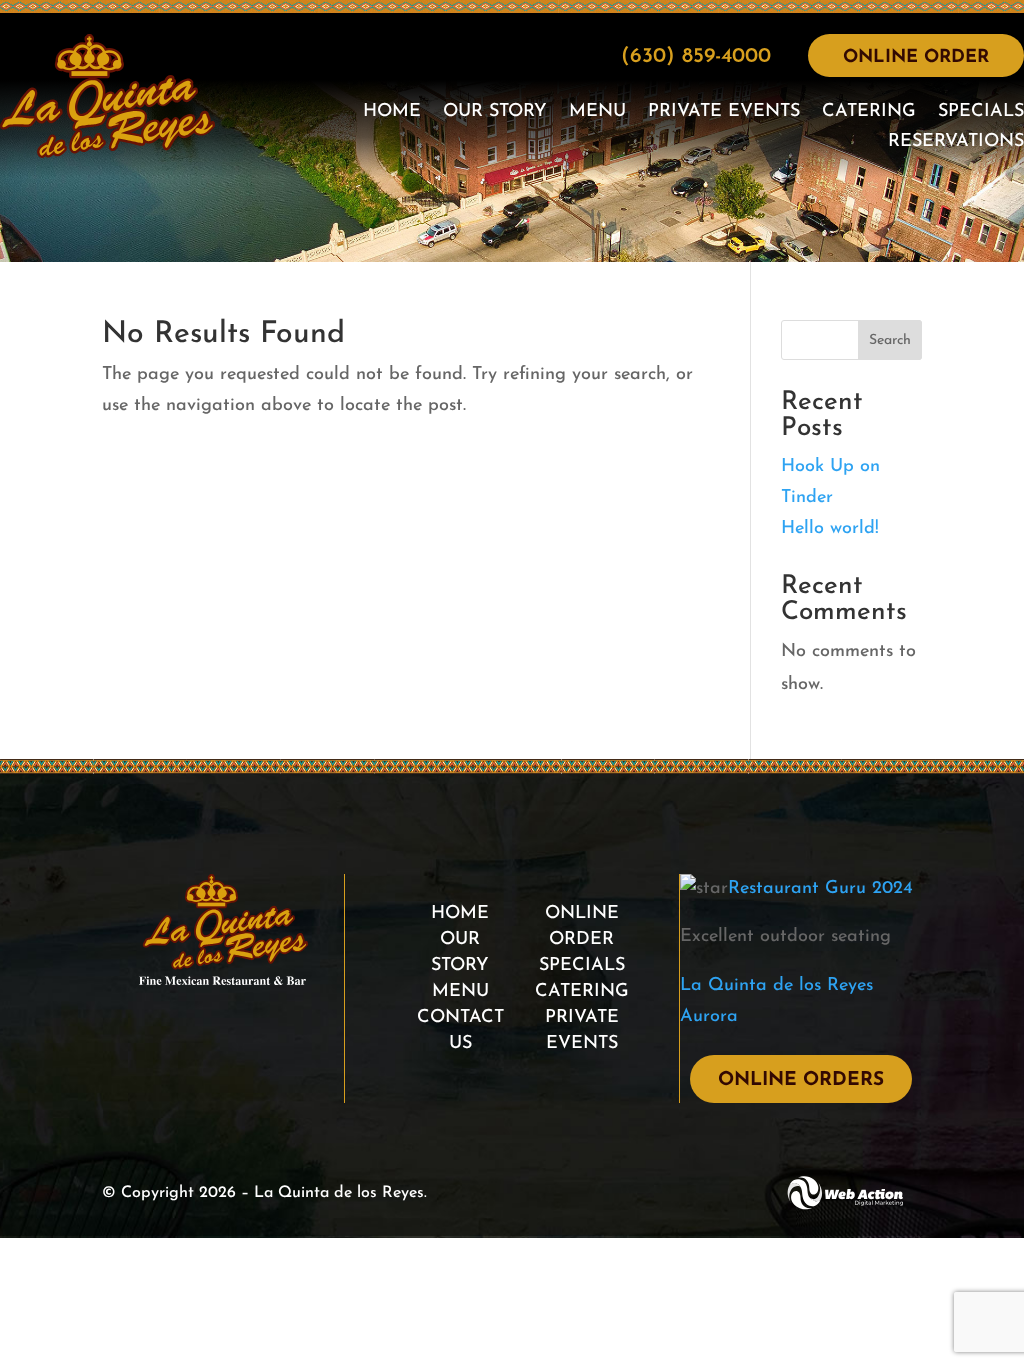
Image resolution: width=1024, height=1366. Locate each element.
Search (890, 340)
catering (869, 113)
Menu (597, 113)
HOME (460, 914)
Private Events (724, 113)
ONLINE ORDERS (801, 1080)
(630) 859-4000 (696, 56)
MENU (460, 992)
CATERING (582, 992)
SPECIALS (582, 966)
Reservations (956, 143)
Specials (981, 113)
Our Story (495, 113)
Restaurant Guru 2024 (820, 889)
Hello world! (830, 529)
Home (392, 113)
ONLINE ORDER (916, 58)
